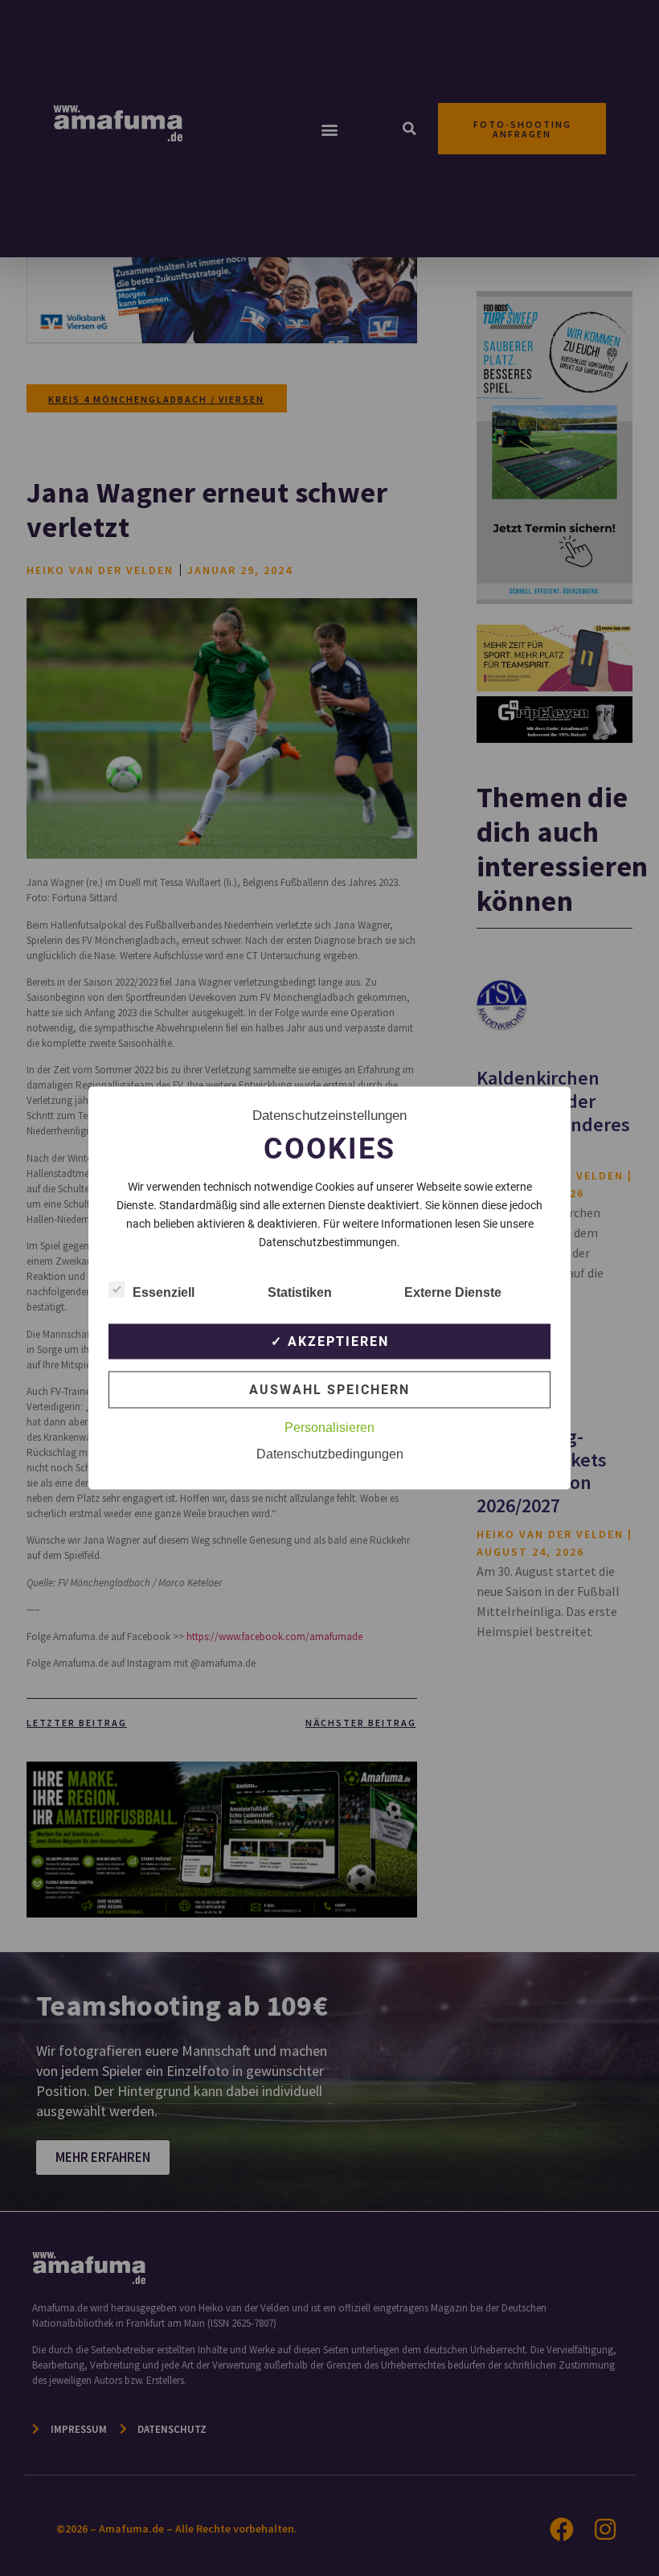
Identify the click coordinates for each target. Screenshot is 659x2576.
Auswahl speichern (329, 1390)
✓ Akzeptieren (330, 1341)
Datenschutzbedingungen (330, 1454)
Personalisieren (329, 1427)
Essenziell (164, 1292)
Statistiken (300, 1292)
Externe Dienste (453, 1292)
